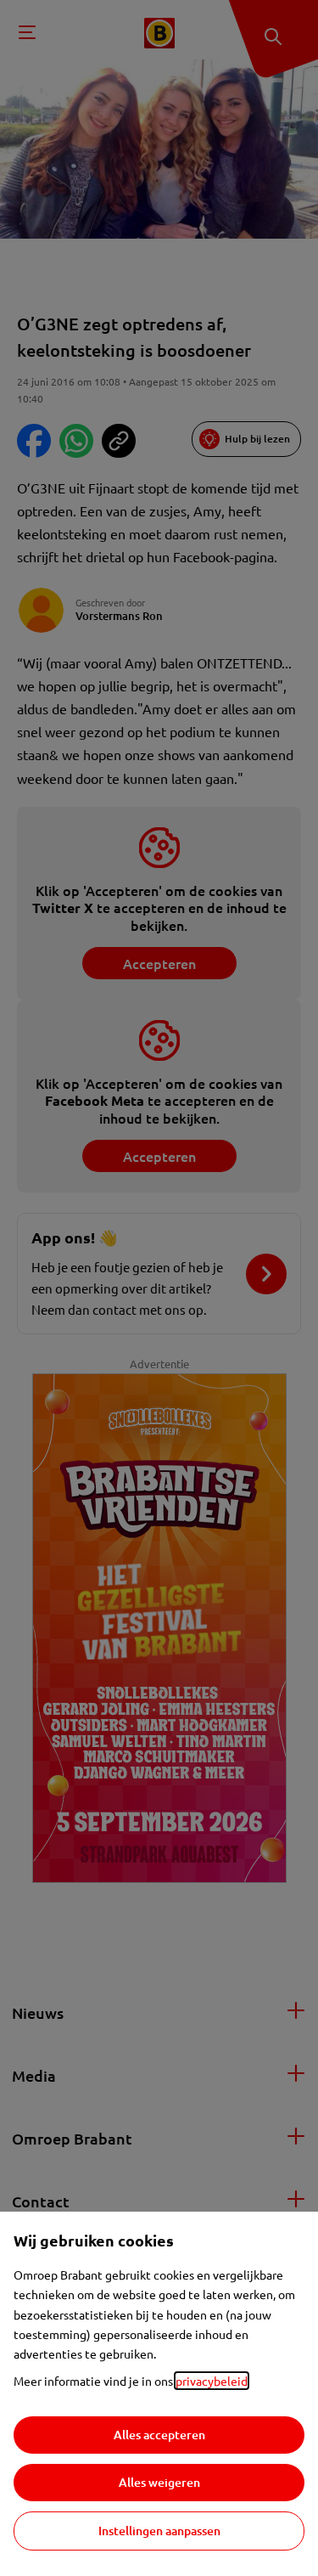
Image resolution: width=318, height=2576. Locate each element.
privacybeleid (212, 2381)
